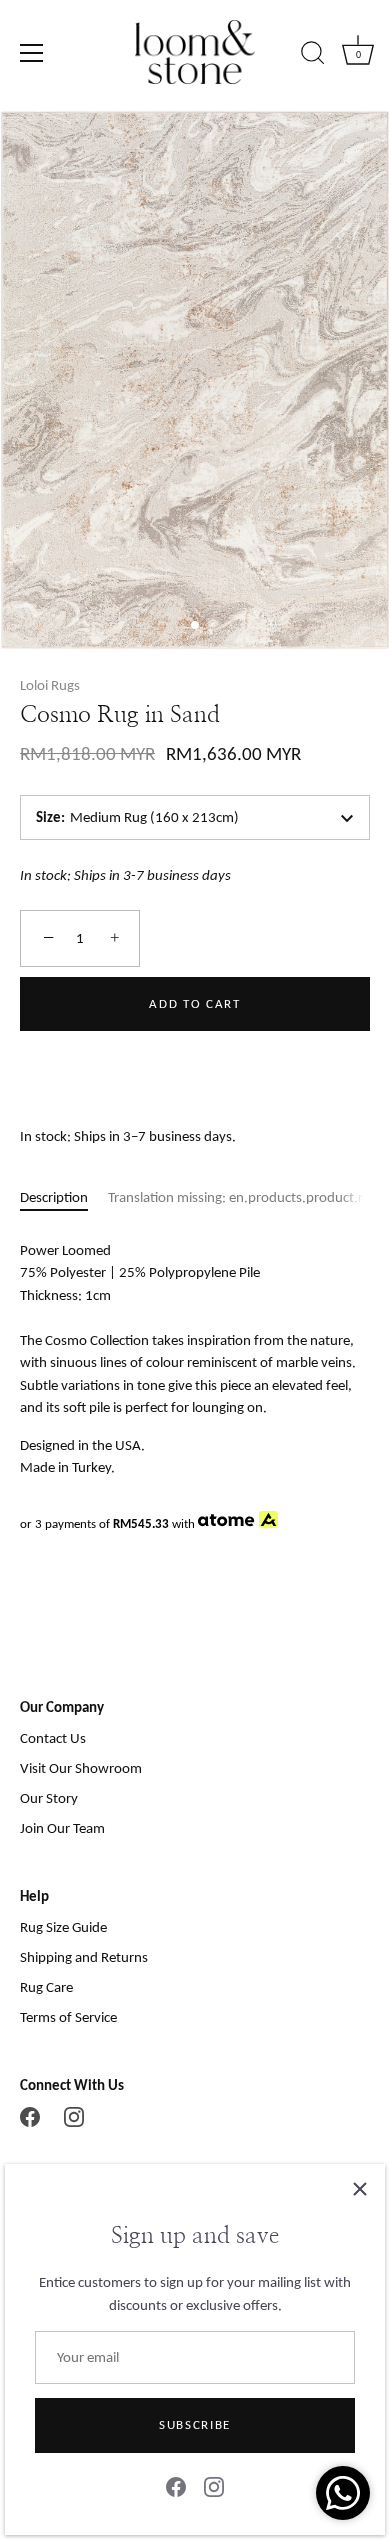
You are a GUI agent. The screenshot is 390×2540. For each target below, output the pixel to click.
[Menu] (32, 53)
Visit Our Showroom (81, 1768)
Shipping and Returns (84, 1957)
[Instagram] (214, 2486)
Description (54, 1197)
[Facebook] (176, 2486)
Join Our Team (62, 1828)
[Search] (313, 56)
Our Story (49, 1798)
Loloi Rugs (50, 685)
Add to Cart (195, 1003)
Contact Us (53, 1738)
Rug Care (46, 1987)
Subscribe (195, 2424)
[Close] (360, 2189)
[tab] (64, 1197)
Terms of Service (68, 2017)
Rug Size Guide (63, 1927)
